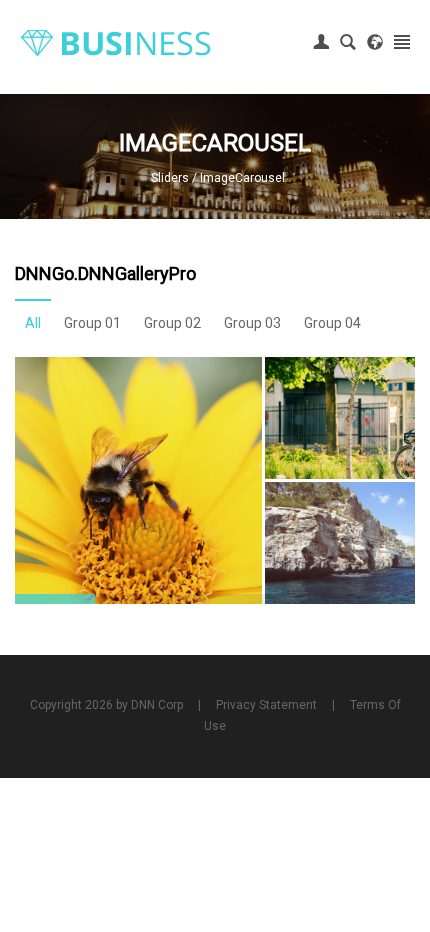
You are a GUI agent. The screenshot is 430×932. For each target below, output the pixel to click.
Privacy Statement (266, 705)
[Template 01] (138, 480)
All (33, 323)
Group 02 (172, 323)
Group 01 (92, 323)
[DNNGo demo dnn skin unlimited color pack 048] (115, 42)
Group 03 (252, 323)
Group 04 (332, 323)
